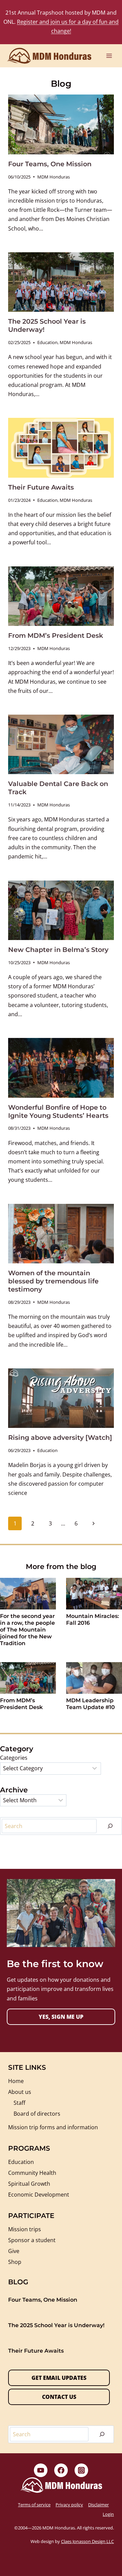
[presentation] (61, 124)
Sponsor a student (32, 2240)
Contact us (59, 2397)
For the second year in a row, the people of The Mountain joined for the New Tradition (27, 1630)
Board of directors (37, 2114)
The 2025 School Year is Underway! (56, 2325)
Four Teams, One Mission (50, 164)
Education (47, 342)
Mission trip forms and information (53, 2127)
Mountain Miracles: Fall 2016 (93, 1619)
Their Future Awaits (41, 487)
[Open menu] (109, 56)
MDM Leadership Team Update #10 (90, 1704)
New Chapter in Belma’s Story (58, 950)
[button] (61, 2017)
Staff (19, 2103)
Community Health (32, 2173)
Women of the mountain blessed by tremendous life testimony (53, 1281)
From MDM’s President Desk (56, 635)
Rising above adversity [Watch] (60, 1437)
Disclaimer (98, 2505)
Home (16, 2081)
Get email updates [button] (59, 2378)
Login (108, 2514)
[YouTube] (41, 2470)
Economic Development (39, 2195)
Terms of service (34, 2505)
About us (20, 2092)
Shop (15, 2262)
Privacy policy (69, 2505)
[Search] (110, 1826)
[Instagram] (81, 2470)
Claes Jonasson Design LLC (87, 2541)
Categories (14, 1758)
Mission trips (25, 2229)
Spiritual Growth (29, 2184)
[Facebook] (61, 2470)
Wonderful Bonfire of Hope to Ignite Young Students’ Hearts (58, 1111)
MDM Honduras (54, 177)
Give (14, 2251)
